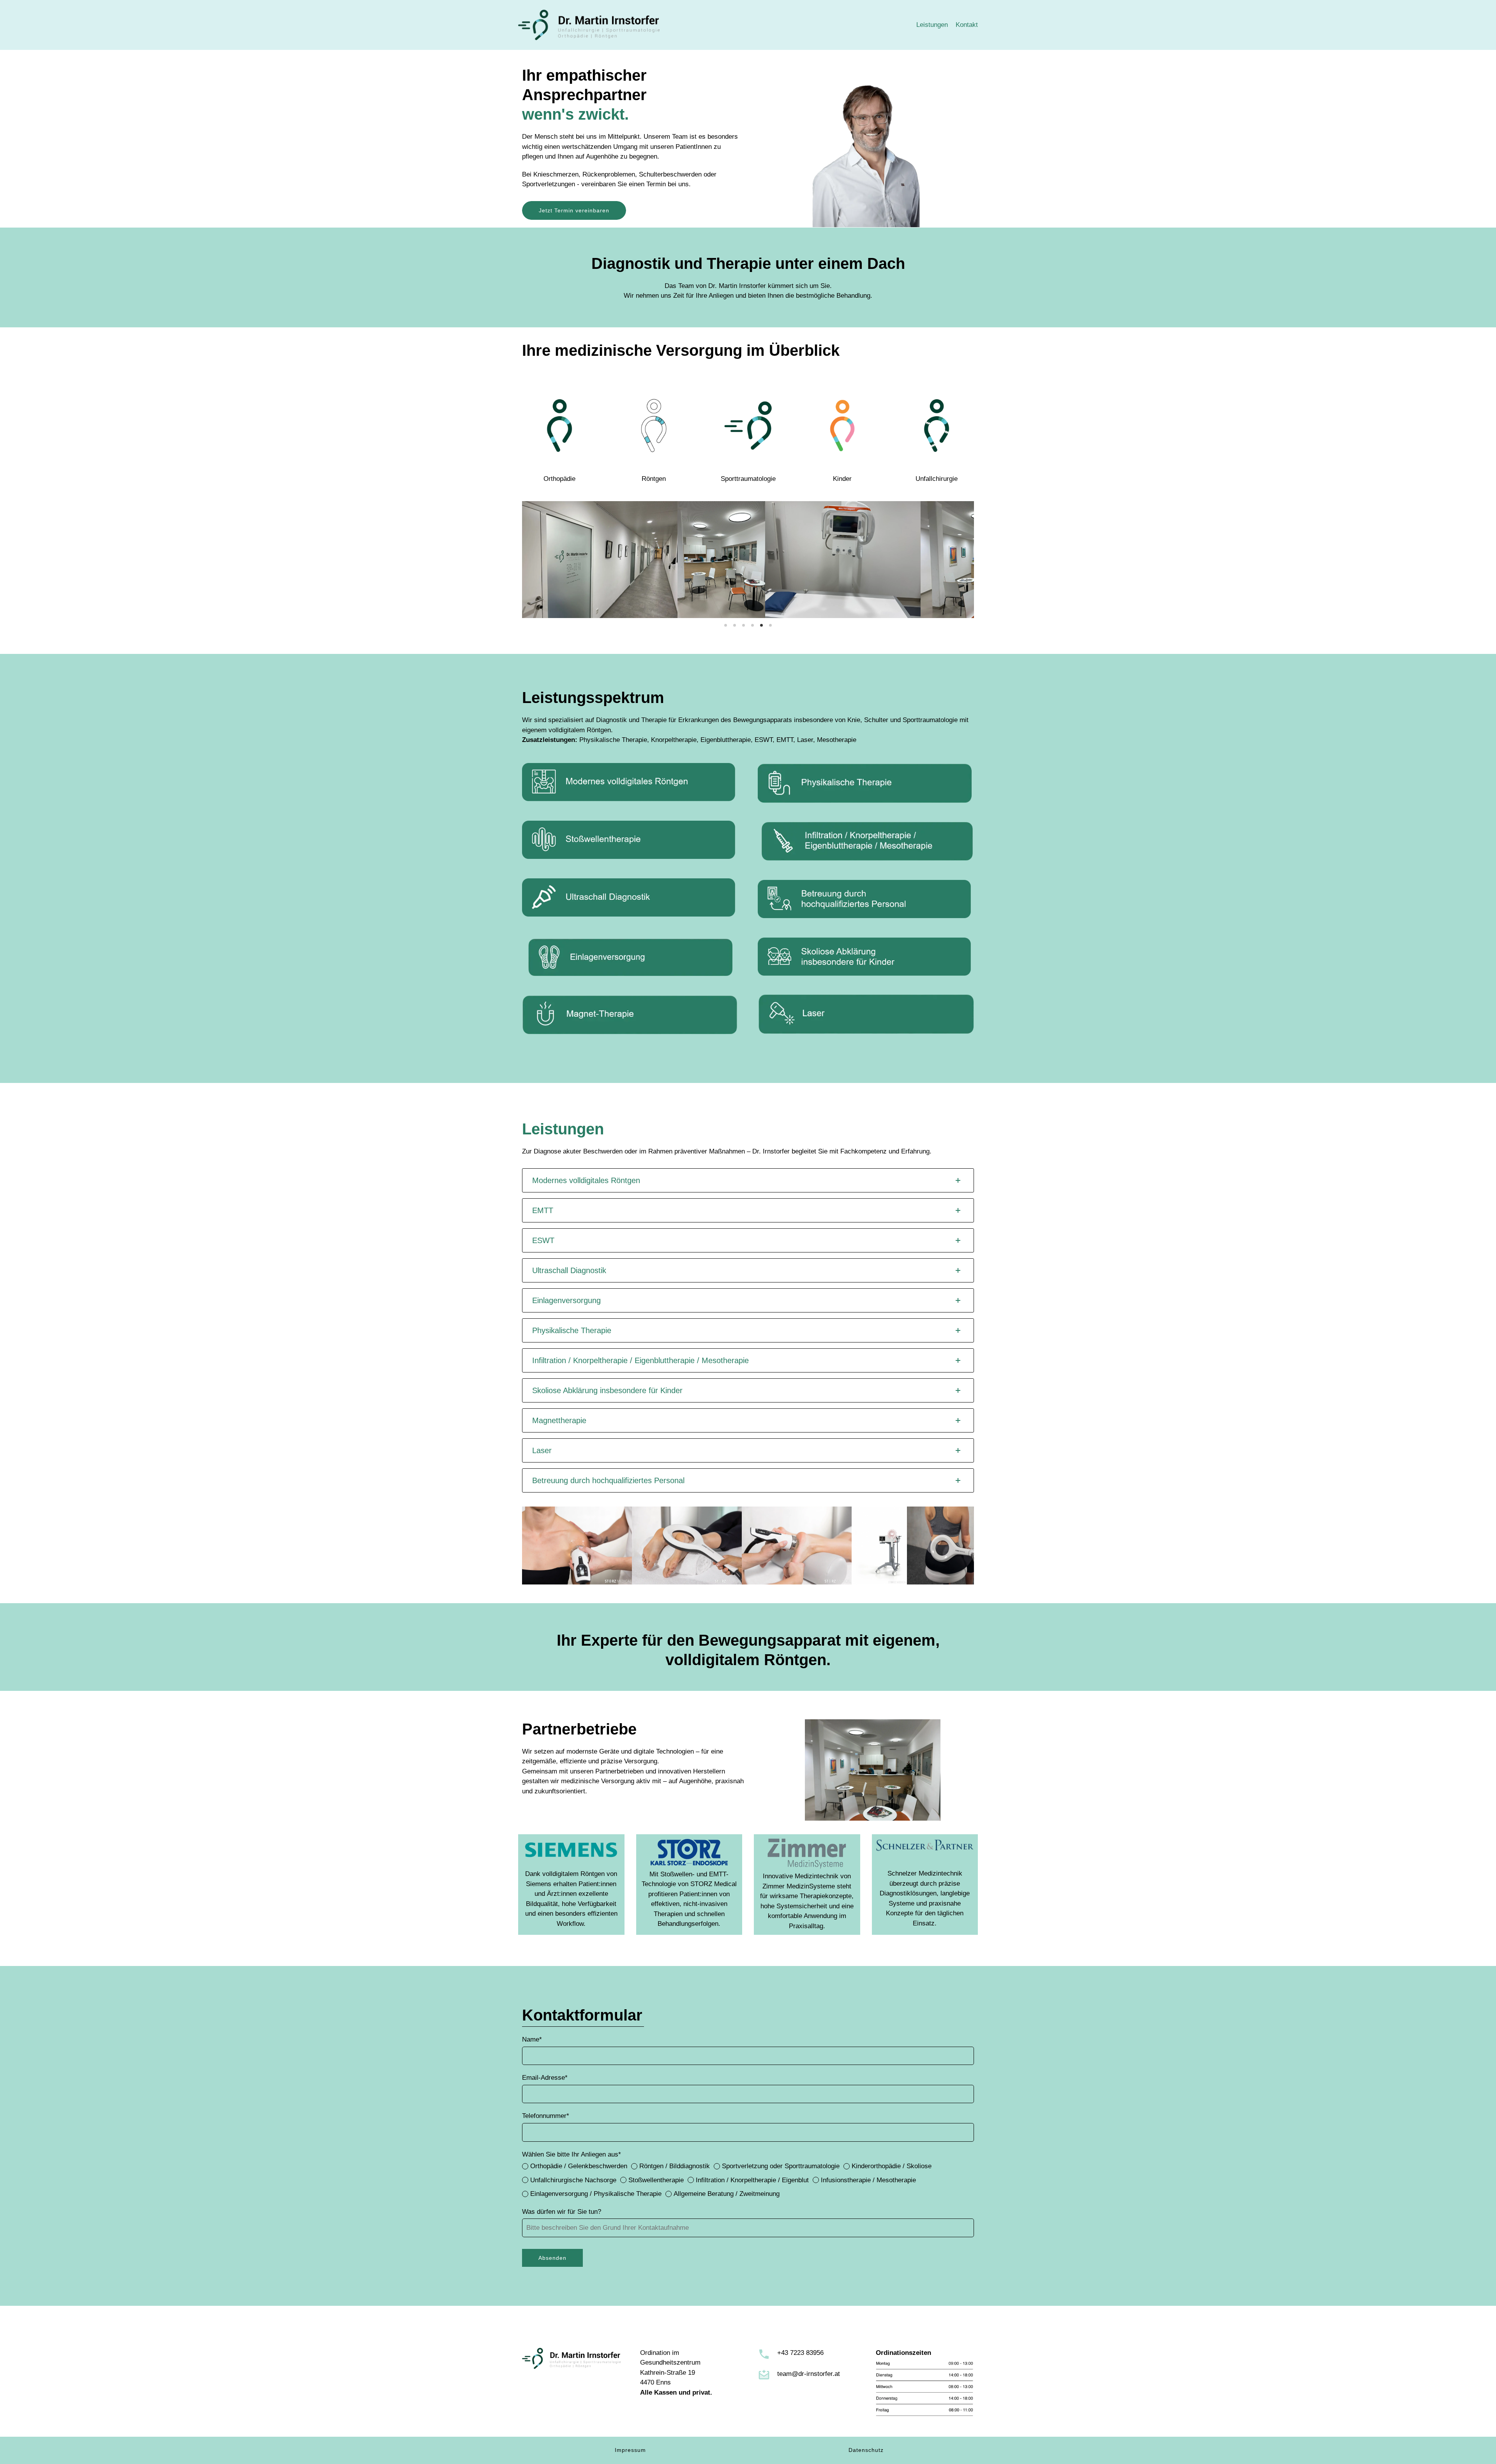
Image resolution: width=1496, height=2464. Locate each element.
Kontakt (967, 25)
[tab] (748, 1180)
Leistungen (932, 25)
